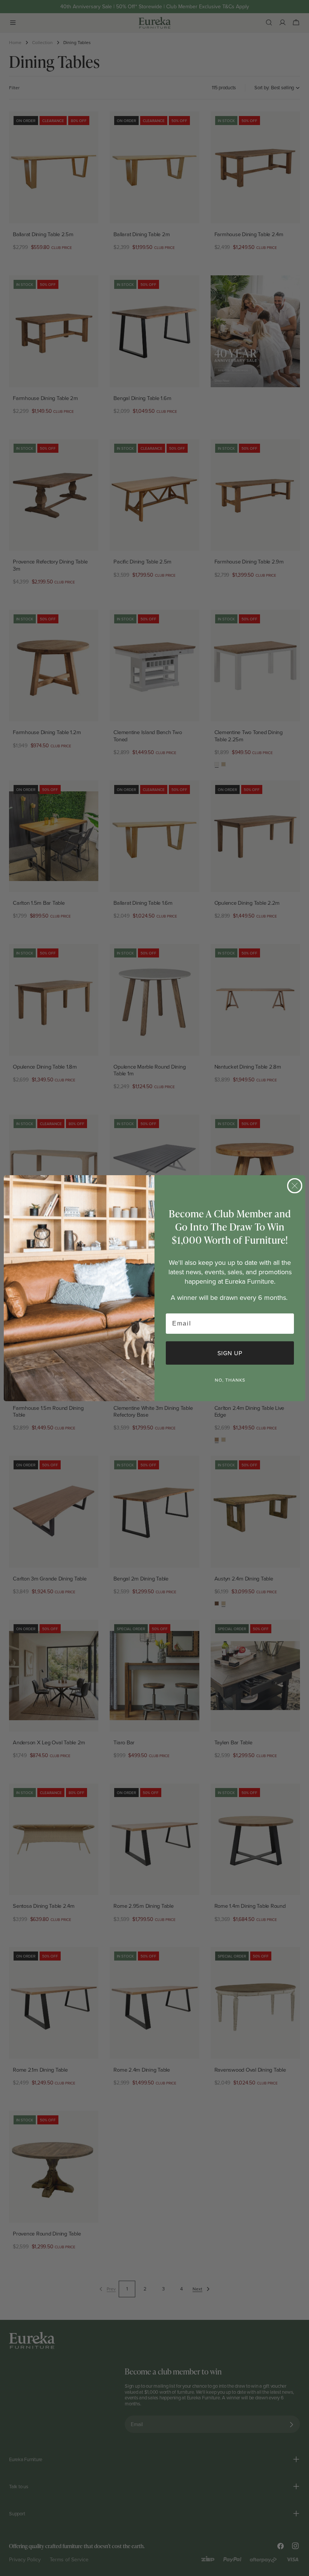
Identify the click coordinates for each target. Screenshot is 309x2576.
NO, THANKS (230, 1380)
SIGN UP (230, 1353)
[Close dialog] (295, 1186)
